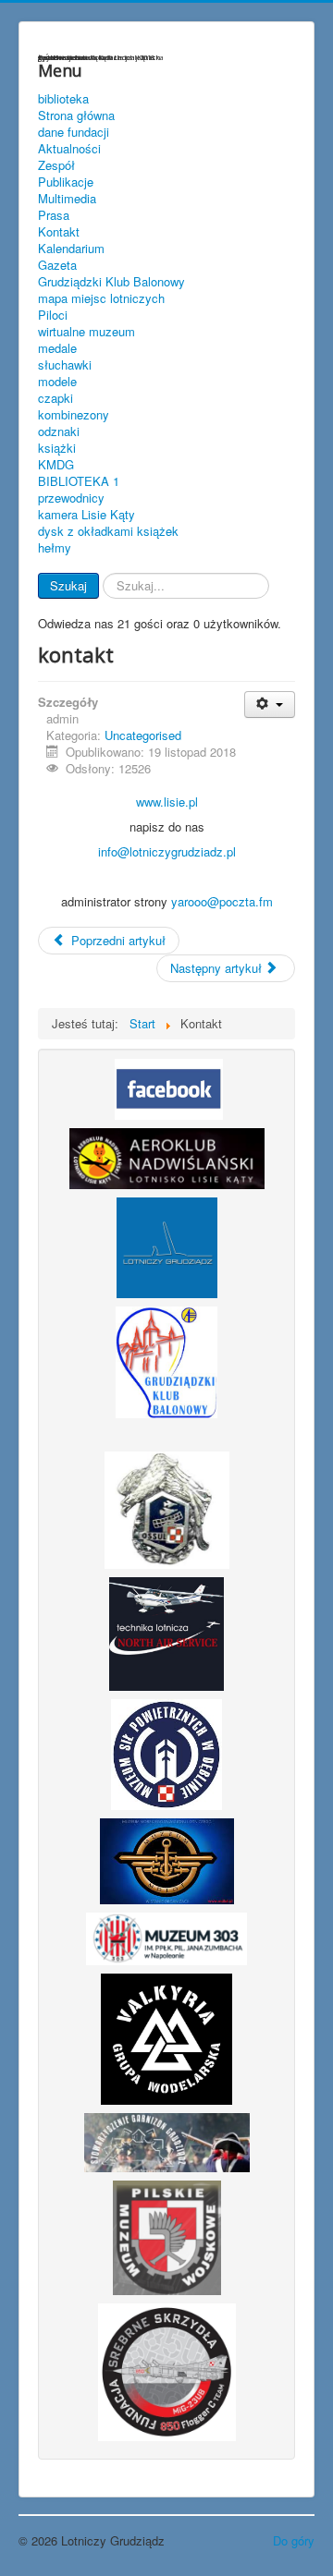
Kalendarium (71, 249)
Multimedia (67, 199)
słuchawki (65, 365)
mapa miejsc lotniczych (101, 298)
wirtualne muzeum (86, 332)
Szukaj (68, 585)
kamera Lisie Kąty (86, 515)
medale (57, 348)
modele (57, 382)
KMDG (56, 465)
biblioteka (63, 99)
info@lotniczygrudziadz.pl (167, 851)
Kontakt (59, 232)
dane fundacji (74, 132)
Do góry (294, 2540)
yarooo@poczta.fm (222, 901)
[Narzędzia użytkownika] (270, 705)
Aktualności (69, 149)
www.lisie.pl (167, 802)
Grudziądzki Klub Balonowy (111, 282)
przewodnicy (71, 498)
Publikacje (66, 182)
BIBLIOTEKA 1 (79, 481)
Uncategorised (143, 735)
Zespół (56, 165)
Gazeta (57, 265)
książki (57, 448)
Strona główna (76, 115)
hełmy (55, 548)
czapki (55, 398)
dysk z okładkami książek (108, 531)
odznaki (59, 431)
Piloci (53, 315)
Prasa (54, 215)
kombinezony (74, 415)
